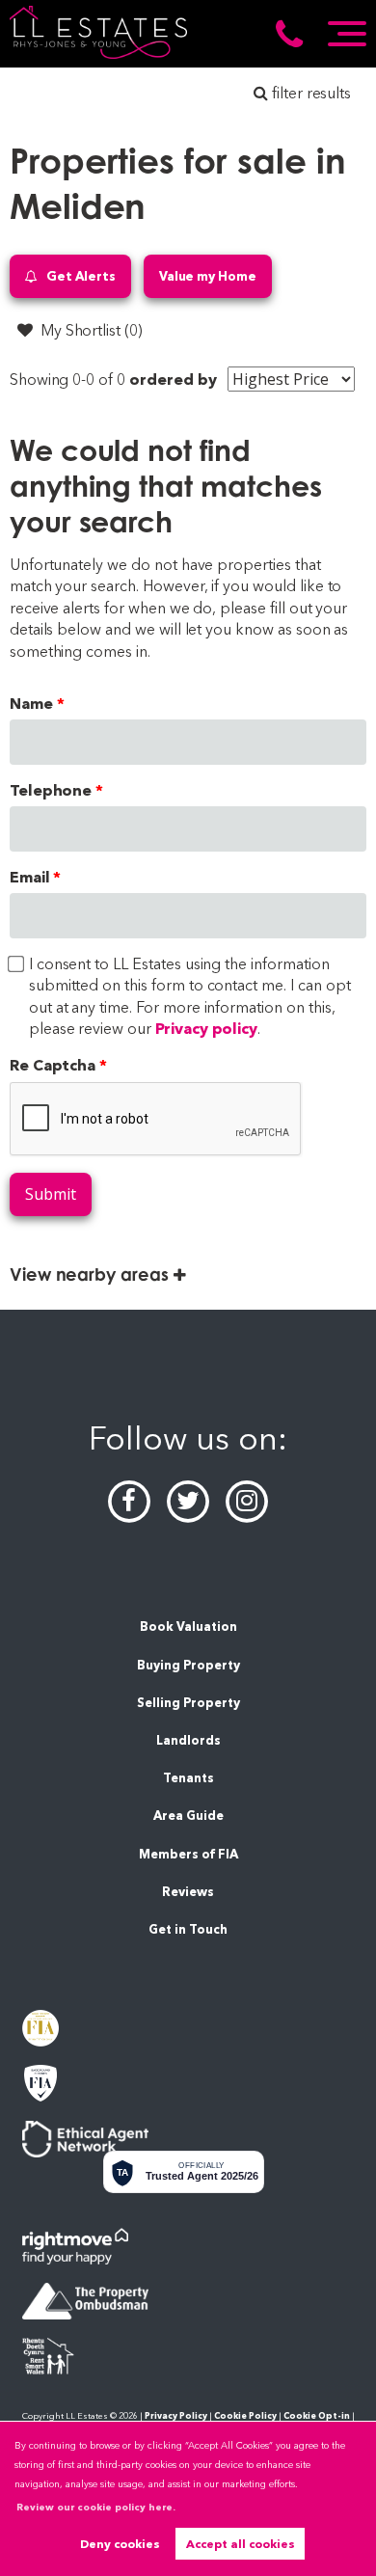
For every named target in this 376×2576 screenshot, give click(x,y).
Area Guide (188, 1816)
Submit (51, 1194)
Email (30, 877)
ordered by (173, 380)
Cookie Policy (245, 2415)
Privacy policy (206, 1029)
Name (31, 704)
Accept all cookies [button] (241, 2544)
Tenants (188, 1778)
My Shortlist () (92, 330)
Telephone (51, 790)
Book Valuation (188, 1627)
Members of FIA (188, 1854)
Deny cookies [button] (120, 2544)
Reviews (188, 1892)
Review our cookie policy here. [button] (96, 2507)
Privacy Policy (176, 2415)
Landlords (188, 1740)
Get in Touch (188, 1929)
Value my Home (208, 276)
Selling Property (188, 1703)
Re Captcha (53, 1065)
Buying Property (188, 1665)
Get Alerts (79, 276)
